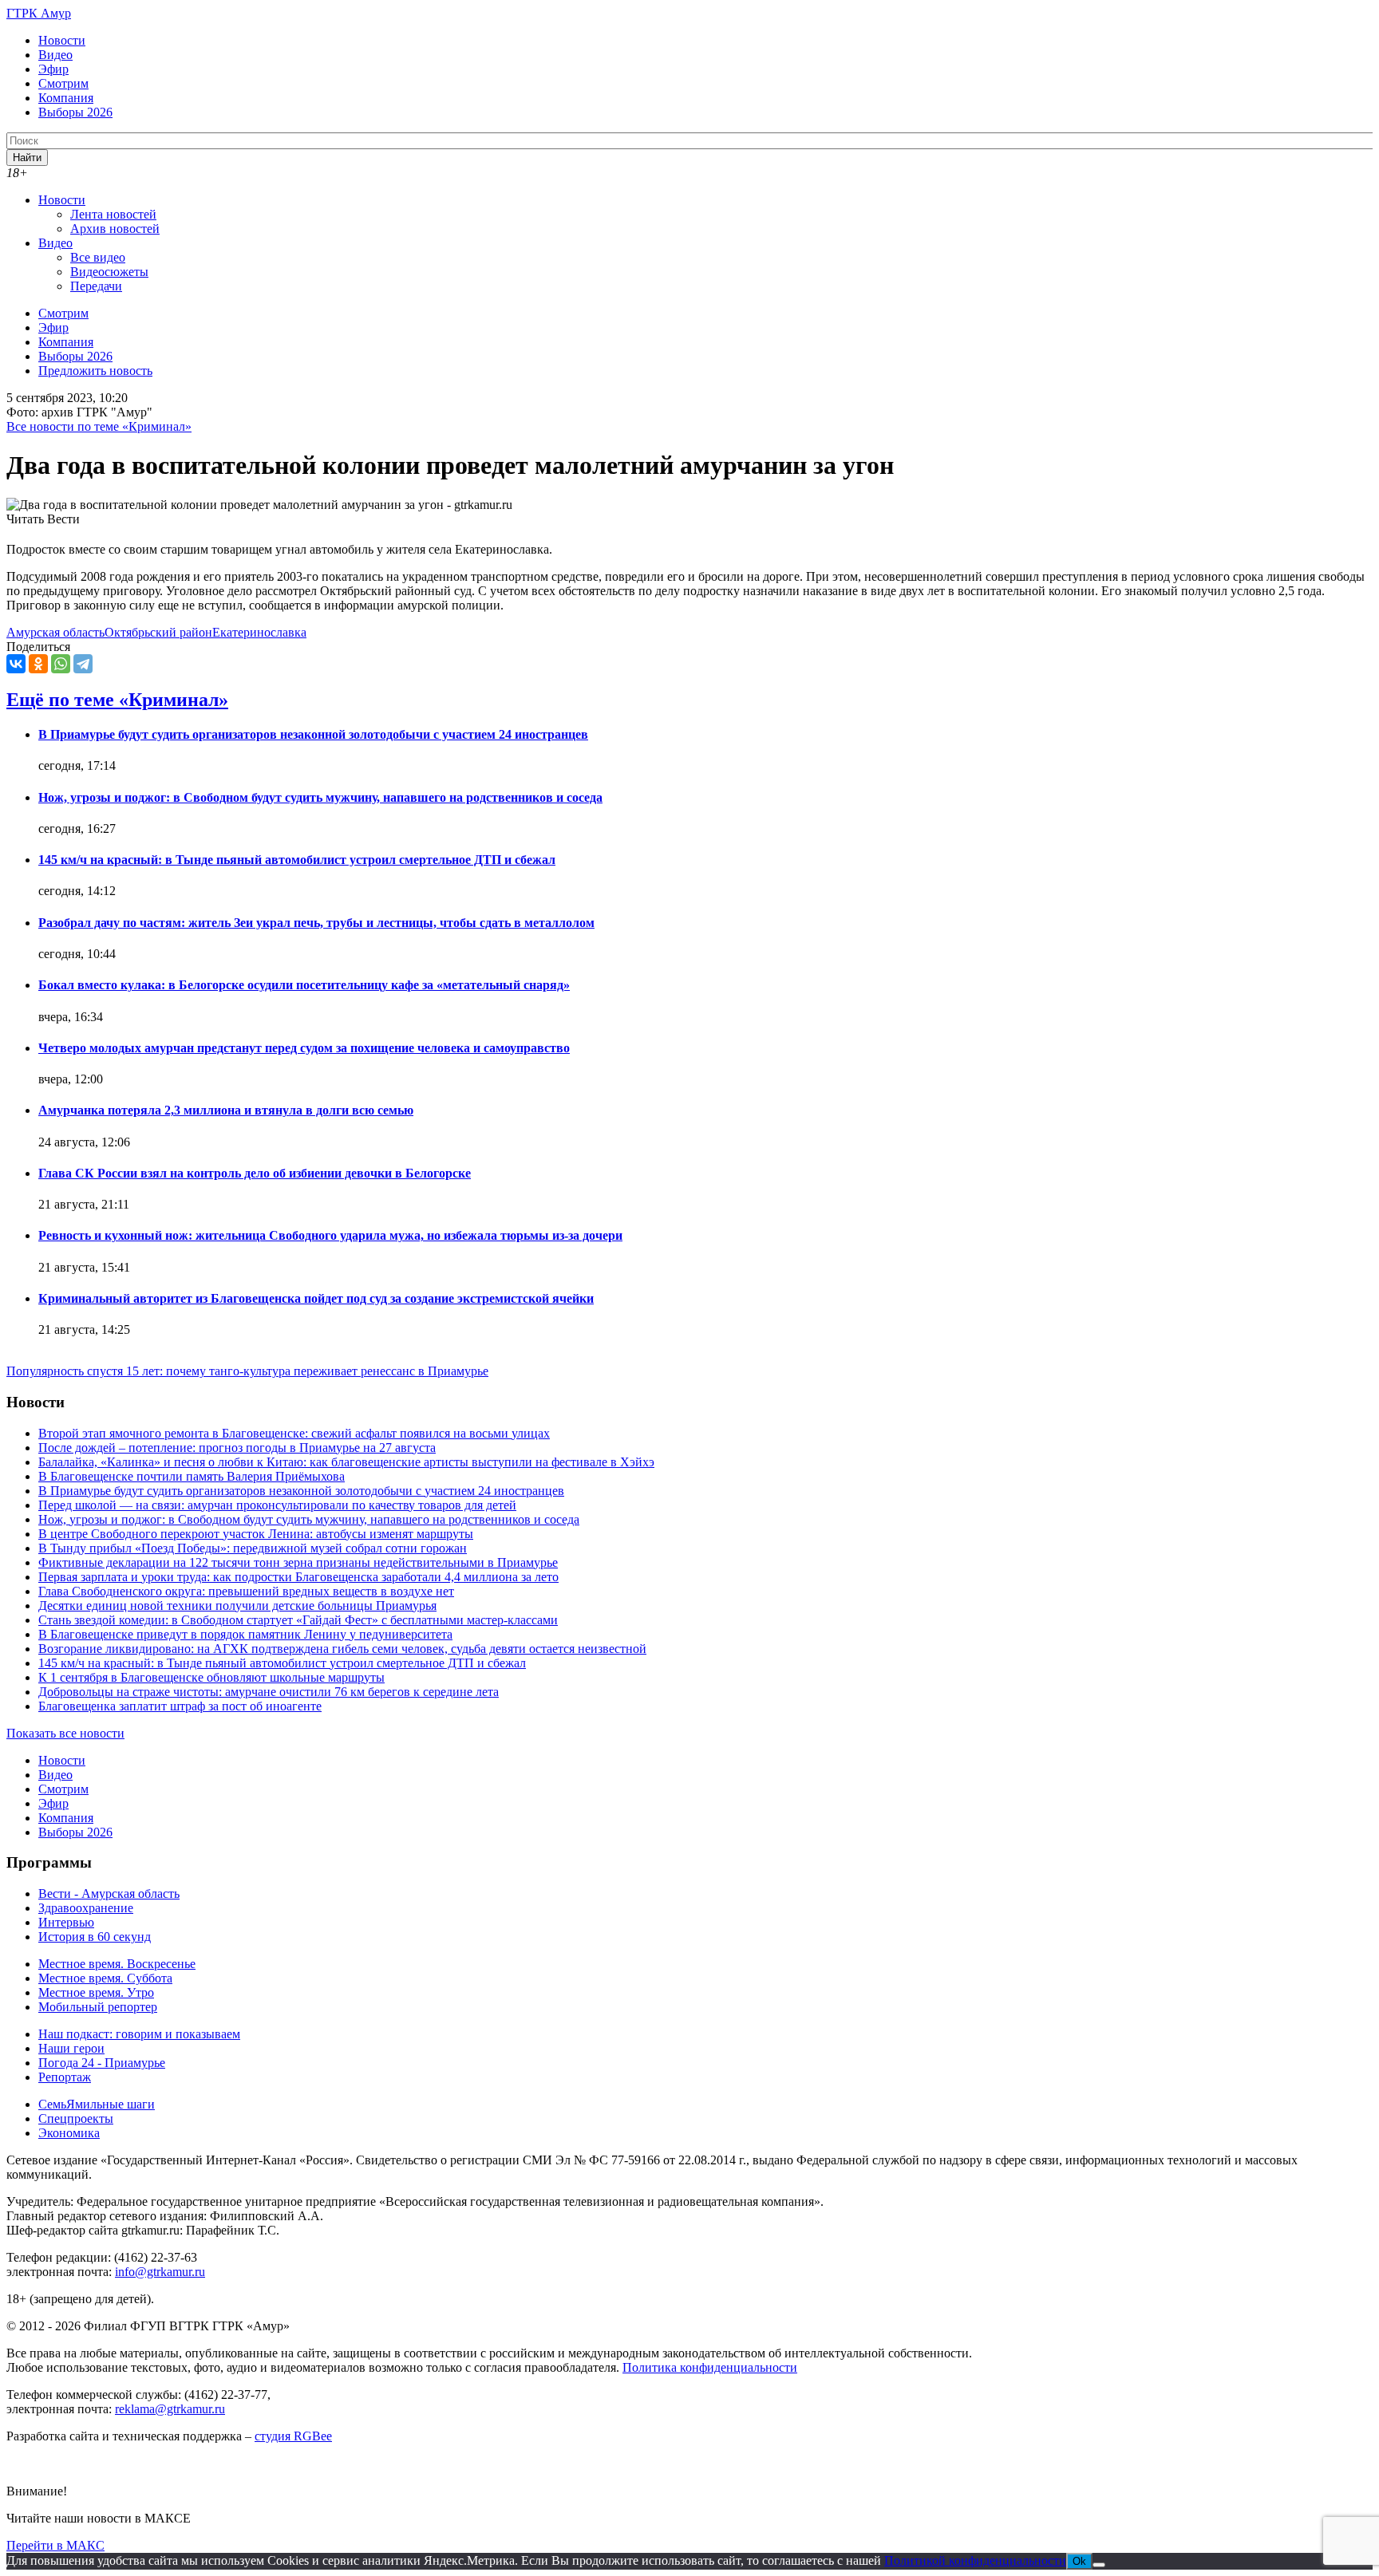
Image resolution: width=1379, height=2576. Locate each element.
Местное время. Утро (96, 1992)
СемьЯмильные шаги (97, 2104)
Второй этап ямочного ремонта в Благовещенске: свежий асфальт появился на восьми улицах (294, 1433)
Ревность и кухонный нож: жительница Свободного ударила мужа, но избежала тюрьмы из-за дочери (330, 1235)
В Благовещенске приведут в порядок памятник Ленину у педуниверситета (245, 1634)
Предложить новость (95, 371)
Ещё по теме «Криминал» (117, 700)
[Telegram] (83, 664)
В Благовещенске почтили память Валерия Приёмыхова (192, 1476)
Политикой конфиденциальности (975, 2560)
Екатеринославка (259, 632)
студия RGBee (293, 2436)
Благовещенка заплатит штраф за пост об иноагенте (180, 1706)
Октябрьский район (158, 632)
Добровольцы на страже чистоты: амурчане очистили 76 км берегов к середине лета (269, 1692)
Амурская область (55, 632)
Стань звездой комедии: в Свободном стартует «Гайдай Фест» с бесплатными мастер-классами (298, 1620)
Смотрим (63, 83)
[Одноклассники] (38, 664)
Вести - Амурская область (109, 1894)
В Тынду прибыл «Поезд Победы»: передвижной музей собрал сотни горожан (253, 1548)
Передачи (96, 286)
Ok (1079, 2561)
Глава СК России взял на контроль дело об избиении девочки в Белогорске (255, 1173)
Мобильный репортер (98, 2007)
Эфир (53, 69)
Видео (55, 55)
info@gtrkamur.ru (160, 2272)
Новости (62, 40)
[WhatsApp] (61, 664)
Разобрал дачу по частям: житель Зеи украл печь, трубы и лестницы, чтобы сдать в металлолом (316, 923)
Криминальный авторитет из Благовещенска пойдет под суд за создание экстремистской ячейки (316, 1298)
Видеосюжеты (109, 272)
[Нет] (1099, 2565)
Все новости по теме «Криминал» (99, 426)
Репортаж (65, 2077)
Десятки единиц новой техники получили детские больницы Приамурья (237, 1606)
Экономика (69, 2133)
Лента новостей (113, 214)
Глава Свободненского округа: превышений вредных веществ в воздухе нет (246, 1591)
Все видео (98, 257)
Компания (66, 98)
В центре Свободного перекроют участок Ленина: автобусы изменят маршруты (256, 1534)
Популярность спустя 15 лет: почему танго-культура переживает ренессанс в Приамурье (247, 1371)
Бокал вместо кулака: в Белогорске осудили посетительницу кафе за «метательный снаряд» (304, 985)
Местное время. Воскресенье (117, 1964)
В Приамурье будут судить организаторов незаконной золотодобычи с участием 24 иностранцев (313, 734)
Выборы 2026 (75, 112)
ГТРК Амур (39, 13)
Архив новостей (115, 229)
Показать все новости (65, 1733)
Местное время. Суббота (105, 1978)
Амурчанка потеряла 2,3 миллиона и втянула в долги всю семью (226, 1110)
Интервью (66, 1922)
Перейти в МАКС (55, 2545)
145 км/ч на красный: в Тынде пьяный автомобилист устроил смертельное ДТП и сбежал (297, 860)
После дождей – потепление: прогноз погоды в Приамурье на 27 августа (237, 1448)
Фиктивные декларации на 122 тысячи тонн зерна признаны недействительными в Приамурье (298, 1562)
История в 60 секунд (95, 1937)
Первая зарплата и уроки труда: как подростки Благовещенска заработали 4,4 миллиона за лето (298, 1577)
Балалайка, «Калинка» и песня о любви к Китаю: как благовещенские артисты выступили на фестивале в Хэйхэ (346, 1462)
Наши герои (71, 2048)
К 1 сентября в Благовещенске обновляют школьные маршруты (211, 1677)
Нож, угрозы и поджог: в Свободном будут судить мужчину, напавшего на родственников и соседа (320, 797)
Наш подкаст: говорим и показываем (139, 2034)
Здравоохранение (86, 1908)
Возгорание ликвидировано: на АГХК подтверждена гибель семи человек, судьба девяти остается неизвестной (342, 1649)
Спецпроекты (76, 2118)
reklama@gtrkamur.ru (170, 2409)
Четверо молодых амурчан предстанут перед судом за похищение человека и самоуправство (304, 1048)
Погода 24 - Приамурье (102, 2063)
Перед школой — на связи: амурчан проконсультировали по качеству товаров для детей (277, 1505)
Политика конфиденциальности (710, 2367)
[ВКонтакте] (16, 664)
